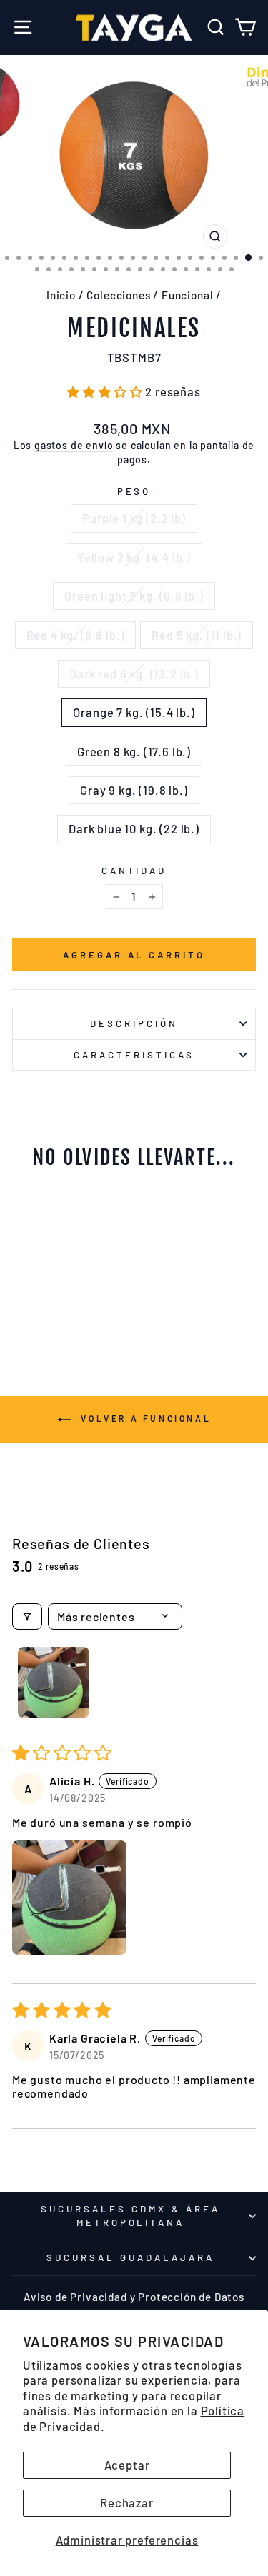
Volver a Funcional (144, 1418)
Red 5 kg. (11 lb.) (197, 635)
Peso (134, 491)
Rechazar (127, 2502)
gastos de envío (74, 445)
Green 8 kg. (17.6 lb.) (134, 751)
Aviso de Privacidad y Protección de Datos (134, 2297)
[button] (106, 391)
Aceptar (127, 2465)
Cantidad (134, 871)
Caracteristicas (134, 1055)
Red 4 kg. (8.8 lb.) (76, 635)
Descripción (134, 1023)
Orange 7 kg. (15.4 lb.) (134, 712)
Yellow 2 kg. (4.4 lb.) (134, 557)
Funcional (187, 295)
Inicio (61, 295)
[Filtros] (27, 1617)
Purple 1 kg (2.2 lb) (134, 518)
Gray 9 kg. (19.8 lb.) (134, 790)
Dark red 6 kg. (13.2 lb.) (134, 673)
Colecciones (118, 295)
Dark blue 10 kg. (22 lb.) (134, 828)
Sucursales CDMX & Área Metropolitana (130, 2216)
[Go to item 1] (54, 1683)
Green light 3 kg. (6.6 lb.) (134, 596)
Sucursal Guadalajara (130, 2257)
